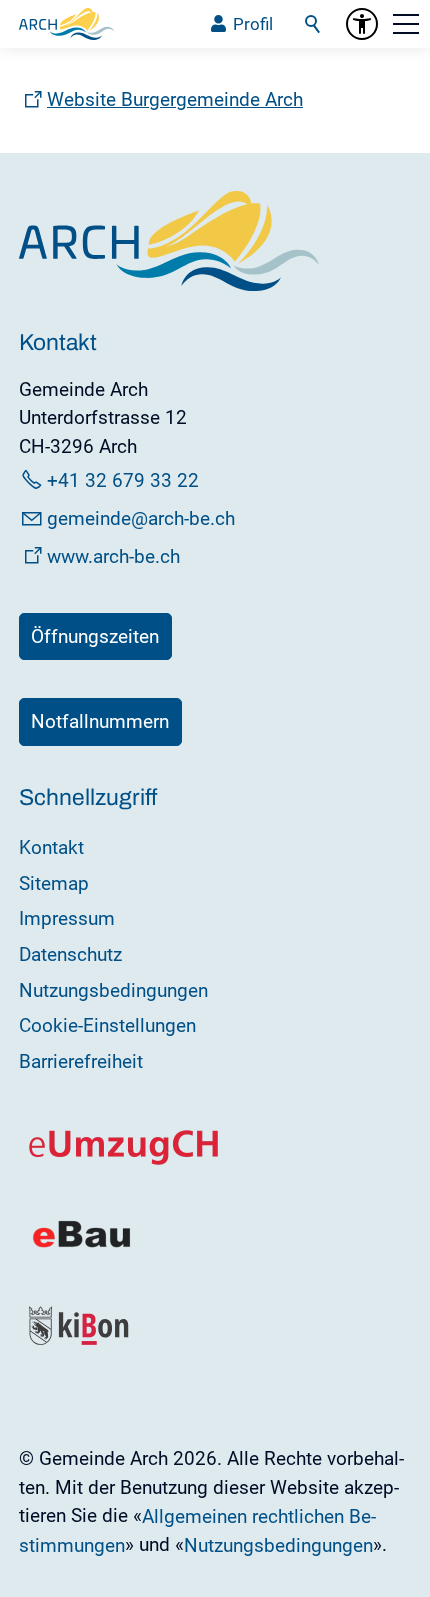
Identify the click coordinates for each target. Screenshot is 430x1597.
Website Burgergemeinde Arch (175, 99)
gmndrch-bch (141, 518)
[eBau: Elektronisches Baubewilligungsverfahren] (81, 1245)
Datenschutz (70, 954)
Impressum (67, 918)
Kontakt (51, 847)
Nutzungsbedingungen (113, 990)
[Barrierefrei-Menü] (362, 24)
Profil (253, 24)
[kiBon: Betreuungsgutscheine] (80, 1340)
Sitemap (54, 883)
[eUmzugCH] (124, 1160)
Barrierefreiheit (81, 1061)
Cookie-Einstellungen (107, 1025)
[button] (406, 24)
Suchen (314, 24)
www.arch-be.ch (113, 556)
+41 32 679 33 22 (123, 480)
